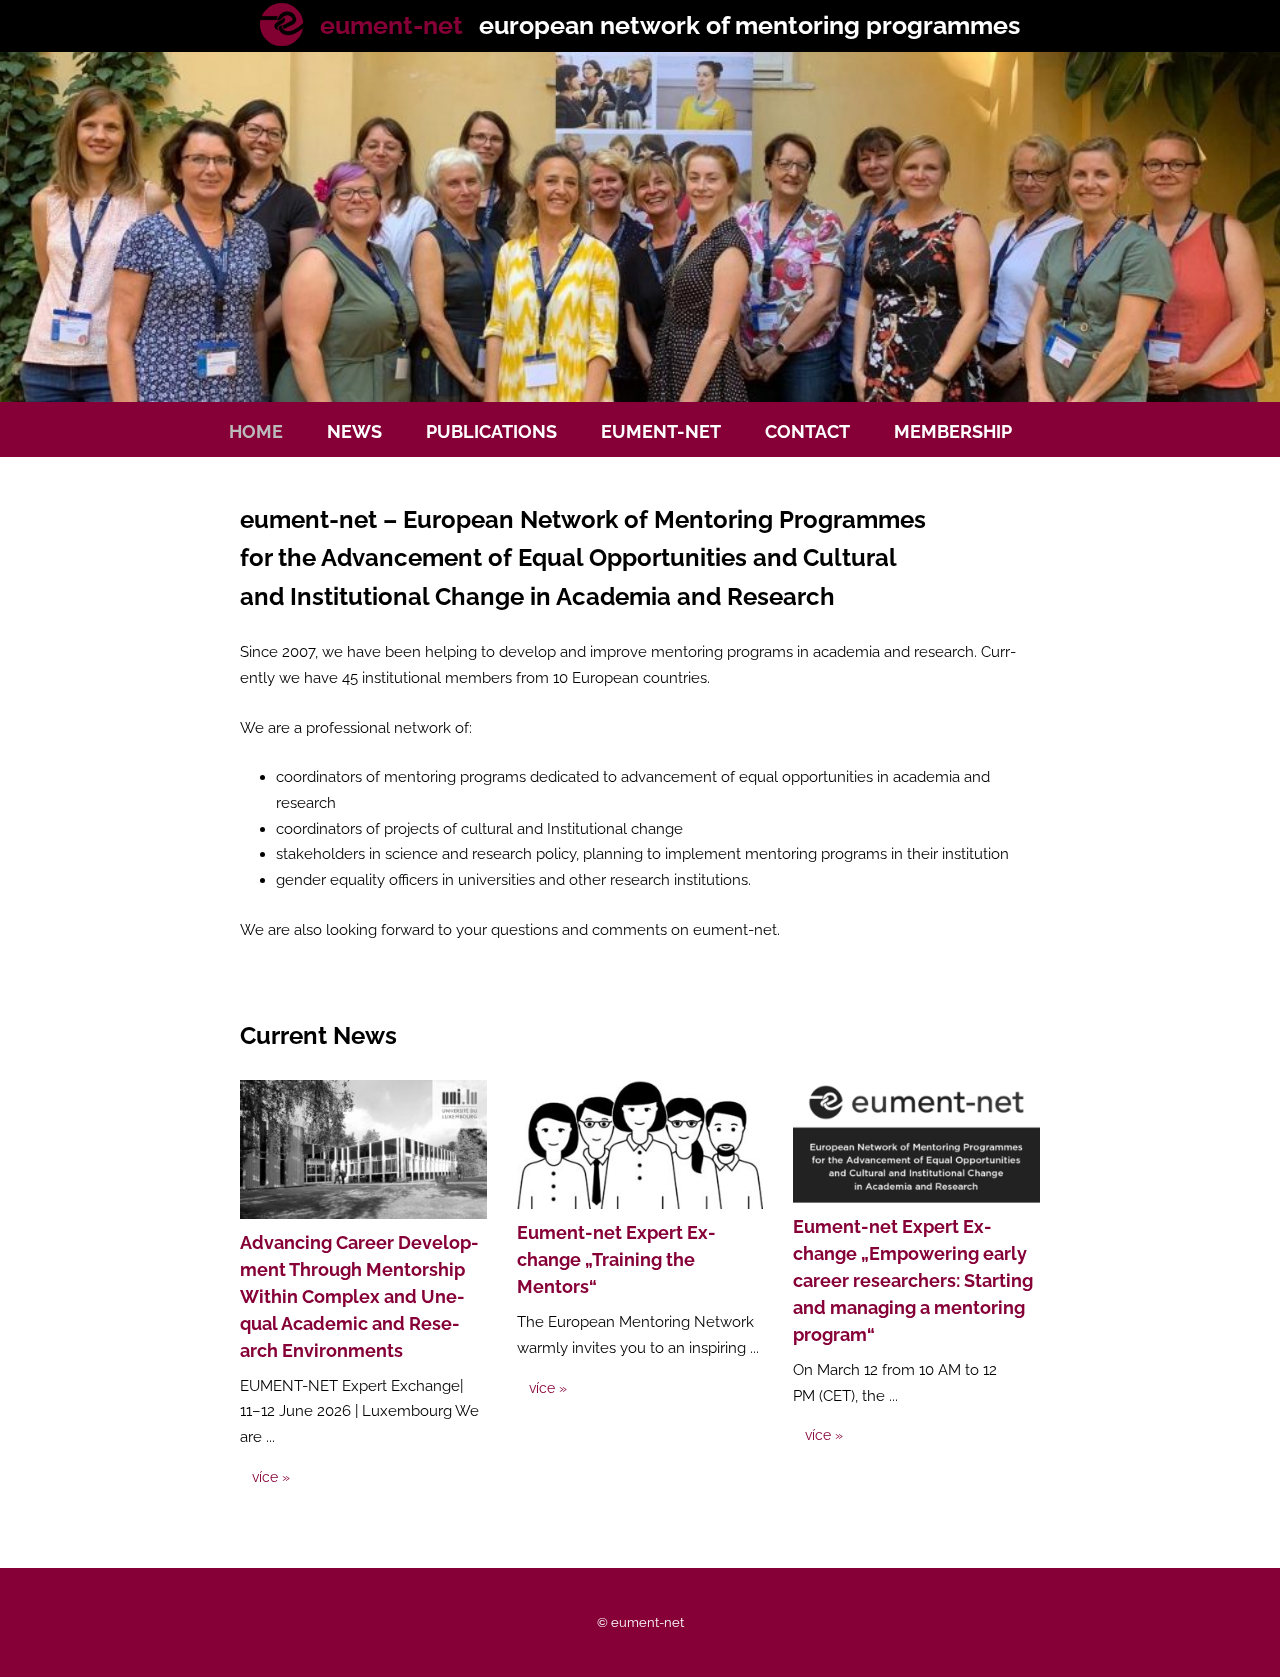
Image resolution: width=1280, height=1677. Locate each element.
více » (271, 1477)
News (354, 431)
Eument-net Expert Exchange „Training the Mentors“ (616, 1259)
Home (256, 431)
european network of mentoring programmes (670, 25)
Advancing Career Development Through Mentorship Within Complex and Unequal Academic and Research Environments (359, 1296)
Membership (953, 431)
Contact (807, 431)
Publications (491, 431)
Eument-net (661, 431)
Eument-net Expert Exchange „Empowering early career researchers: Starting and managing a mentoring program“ (913, 1280)
